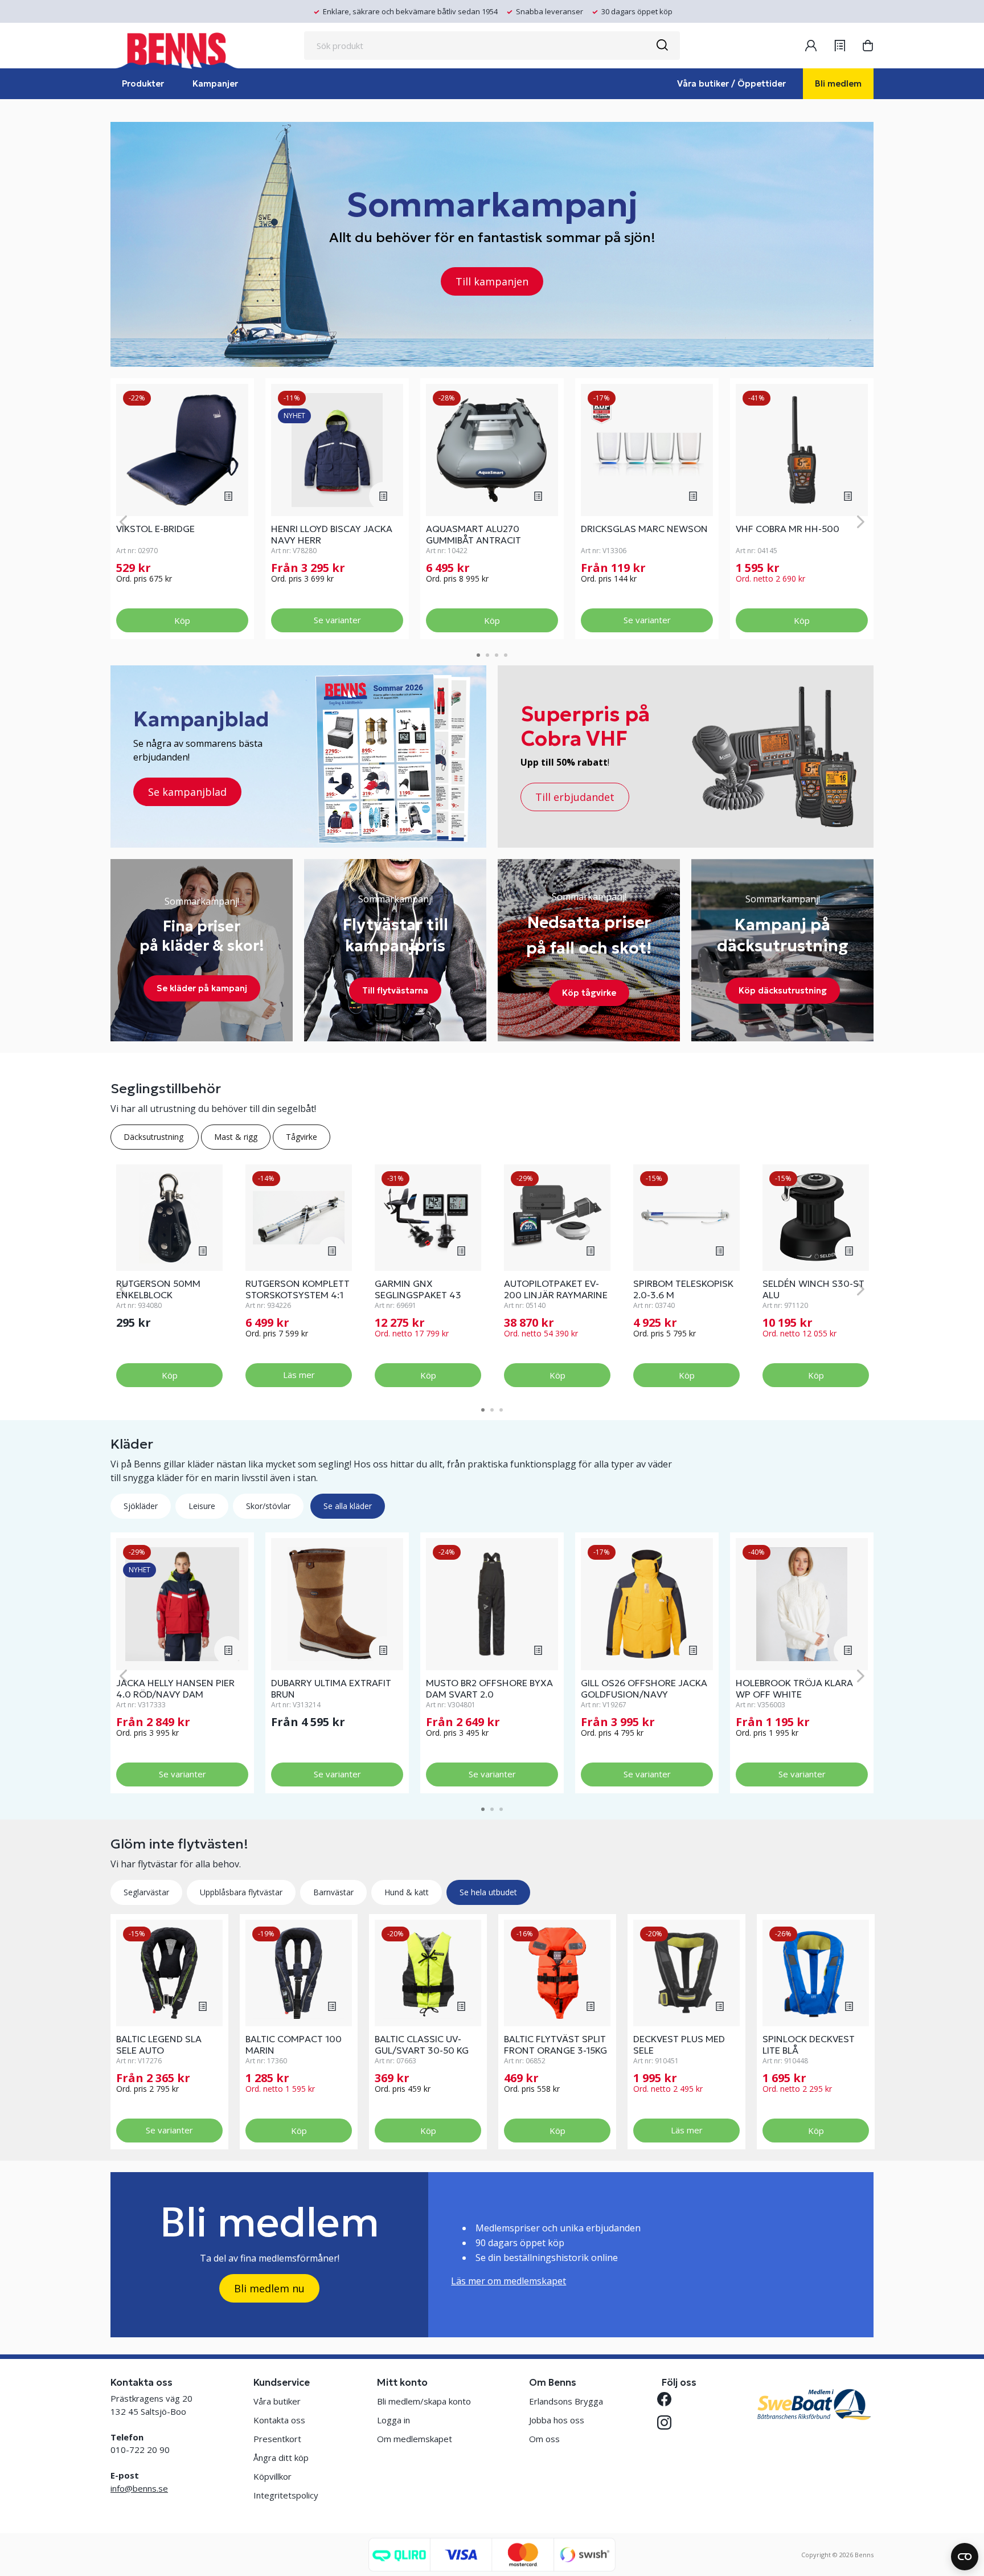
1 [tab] (478, 655)
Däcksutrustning (155, 1137)
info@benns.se (139, 2488)
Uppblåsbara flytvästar (241, 1892)
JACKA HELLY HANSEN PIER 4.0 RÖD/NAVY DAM (175, 1688)
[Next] (861, 522)
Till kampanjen (492, 281)
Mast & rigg (236, 1137)
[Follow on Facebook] (669, 2399)
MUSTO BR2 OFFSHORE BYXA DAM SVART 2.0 (489, 1688)
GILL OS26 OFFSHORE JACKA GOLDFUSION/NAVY (644, 1688)
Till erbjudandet (575, 797)
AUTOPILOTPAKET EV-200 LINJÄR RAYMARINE (556, 1289)
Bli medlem (838, 83)
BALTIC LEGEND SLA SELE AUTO (159, 2045)
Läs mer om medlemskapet (509, 2281)
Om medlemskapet (415, 2439)
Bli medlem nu (269, 2288)
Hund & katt (407, 1892)
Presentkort (277, 2439)
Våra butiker (277, 2401)
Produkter (143, 83)
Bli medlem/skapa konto (424, 2401)
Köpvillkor (272, 2476)
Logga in (393, 2420)
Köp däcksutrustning (783, 990)
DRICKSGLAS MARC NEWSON (644, 529)
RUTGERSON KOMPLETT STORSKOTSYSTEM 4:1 (298, 1289)
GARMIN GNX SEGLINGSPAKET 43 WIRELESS (418, 1295)
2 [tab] (487, 655)
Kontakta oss (279, 2420)
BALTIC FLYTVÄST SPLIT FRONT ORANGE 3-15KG (555, 2045)
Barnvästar (333, 1892)
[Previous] (123, 522)
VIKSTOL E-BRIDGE (155, 529)
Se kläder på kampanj (202, 988)
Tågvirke (302, 1137)
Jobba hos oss (557, 2420)
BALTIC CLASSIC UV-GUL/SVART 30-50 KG (422, 2045)
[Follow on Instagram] (669, 2422)
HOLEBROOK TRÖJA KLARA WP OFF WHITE (794, 1688)
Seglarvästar (146, 1892)
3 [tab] (497, 655)
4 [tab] (506, 655)
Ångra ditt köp (281, 2458)
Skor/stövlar (268, 1506)
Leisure (202, 1506)
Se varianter (337, 620)
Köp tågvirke (589, 993)
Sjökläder (141, 1506)
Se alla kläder (348, 1506)
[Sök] (662, 46)
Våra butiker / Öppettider (731, 83)
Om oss (544, 2439)
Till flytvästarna (395, 990)
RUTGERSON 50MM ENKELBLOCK (158, 1289)
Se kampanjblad (187, 792)
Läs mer (299, 1375)
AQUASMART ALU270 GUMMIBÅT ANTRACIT (473, 534)
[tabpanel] (182, 509)
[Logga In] (811, 46)
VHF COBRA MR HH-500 (788, 529)
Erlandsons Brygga (566, 2401)
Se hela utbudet (488, 1892)
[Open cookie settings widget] (965, 2557)
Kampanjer (215, 83)
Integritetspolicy (286, 2495)
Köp (182, 620)
